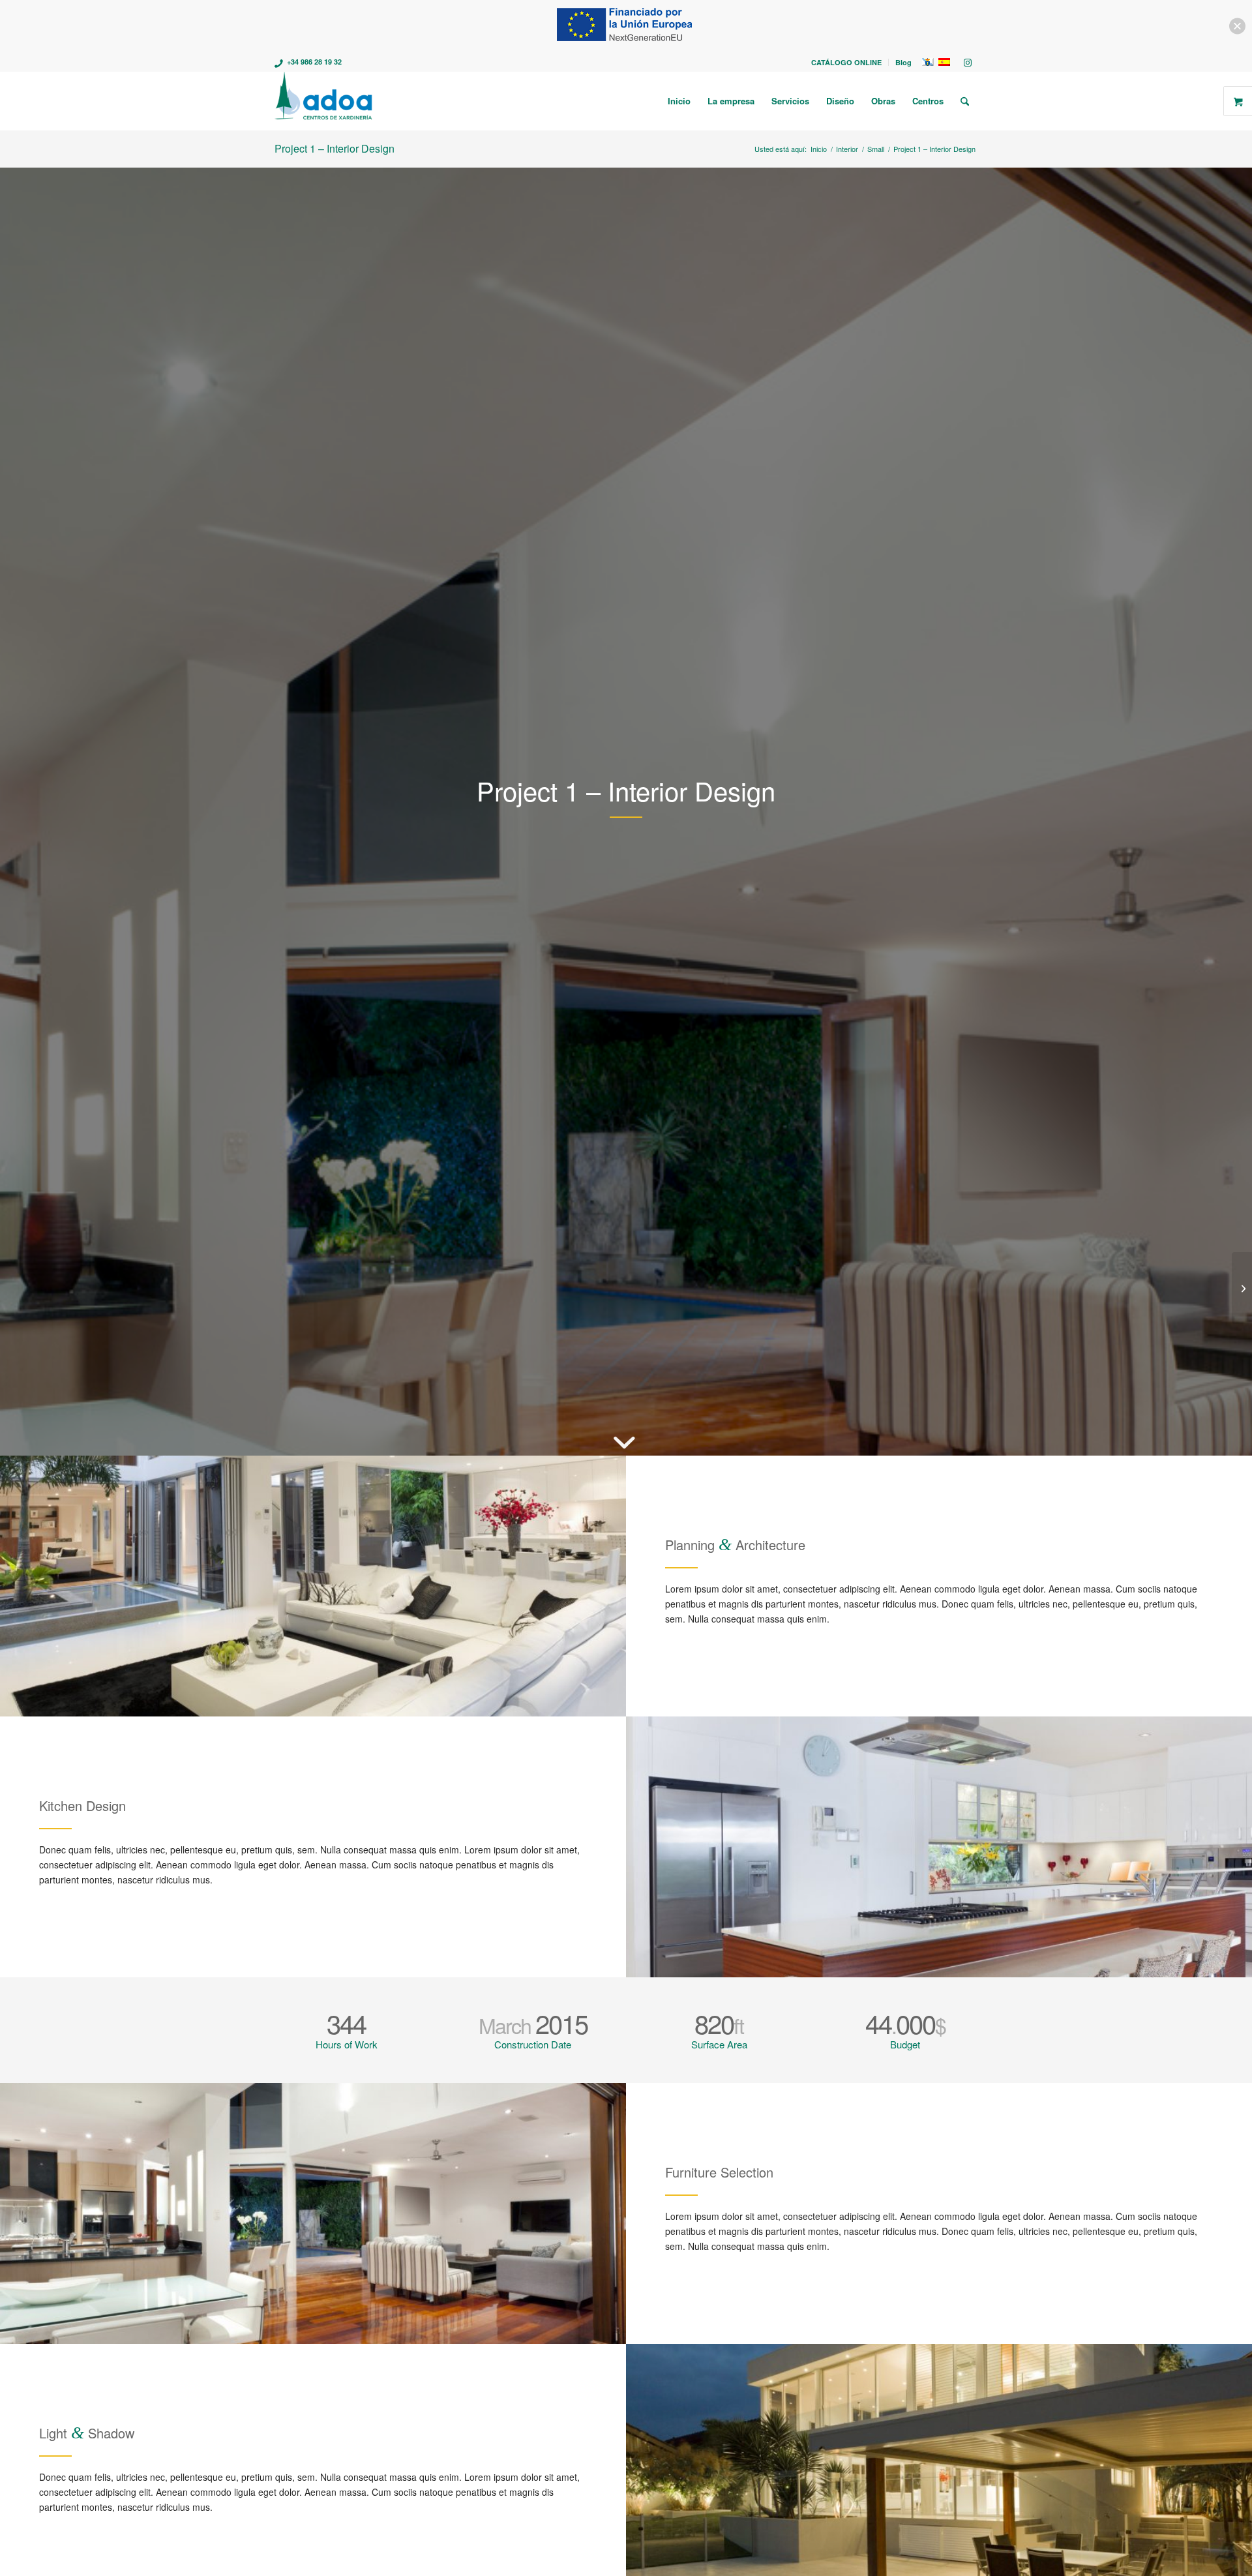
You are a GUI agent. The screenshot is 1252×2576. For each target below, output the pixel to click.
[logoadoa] (324, 101)
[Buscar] (965, 101)
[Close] (1237, 26)
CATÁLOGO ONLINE (846, 62)
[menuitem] (847, 62)
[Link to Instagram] (968, 62)
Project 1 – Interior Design (335, 148)
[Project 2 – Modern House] (1242, 1288)
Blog (903, 62)
